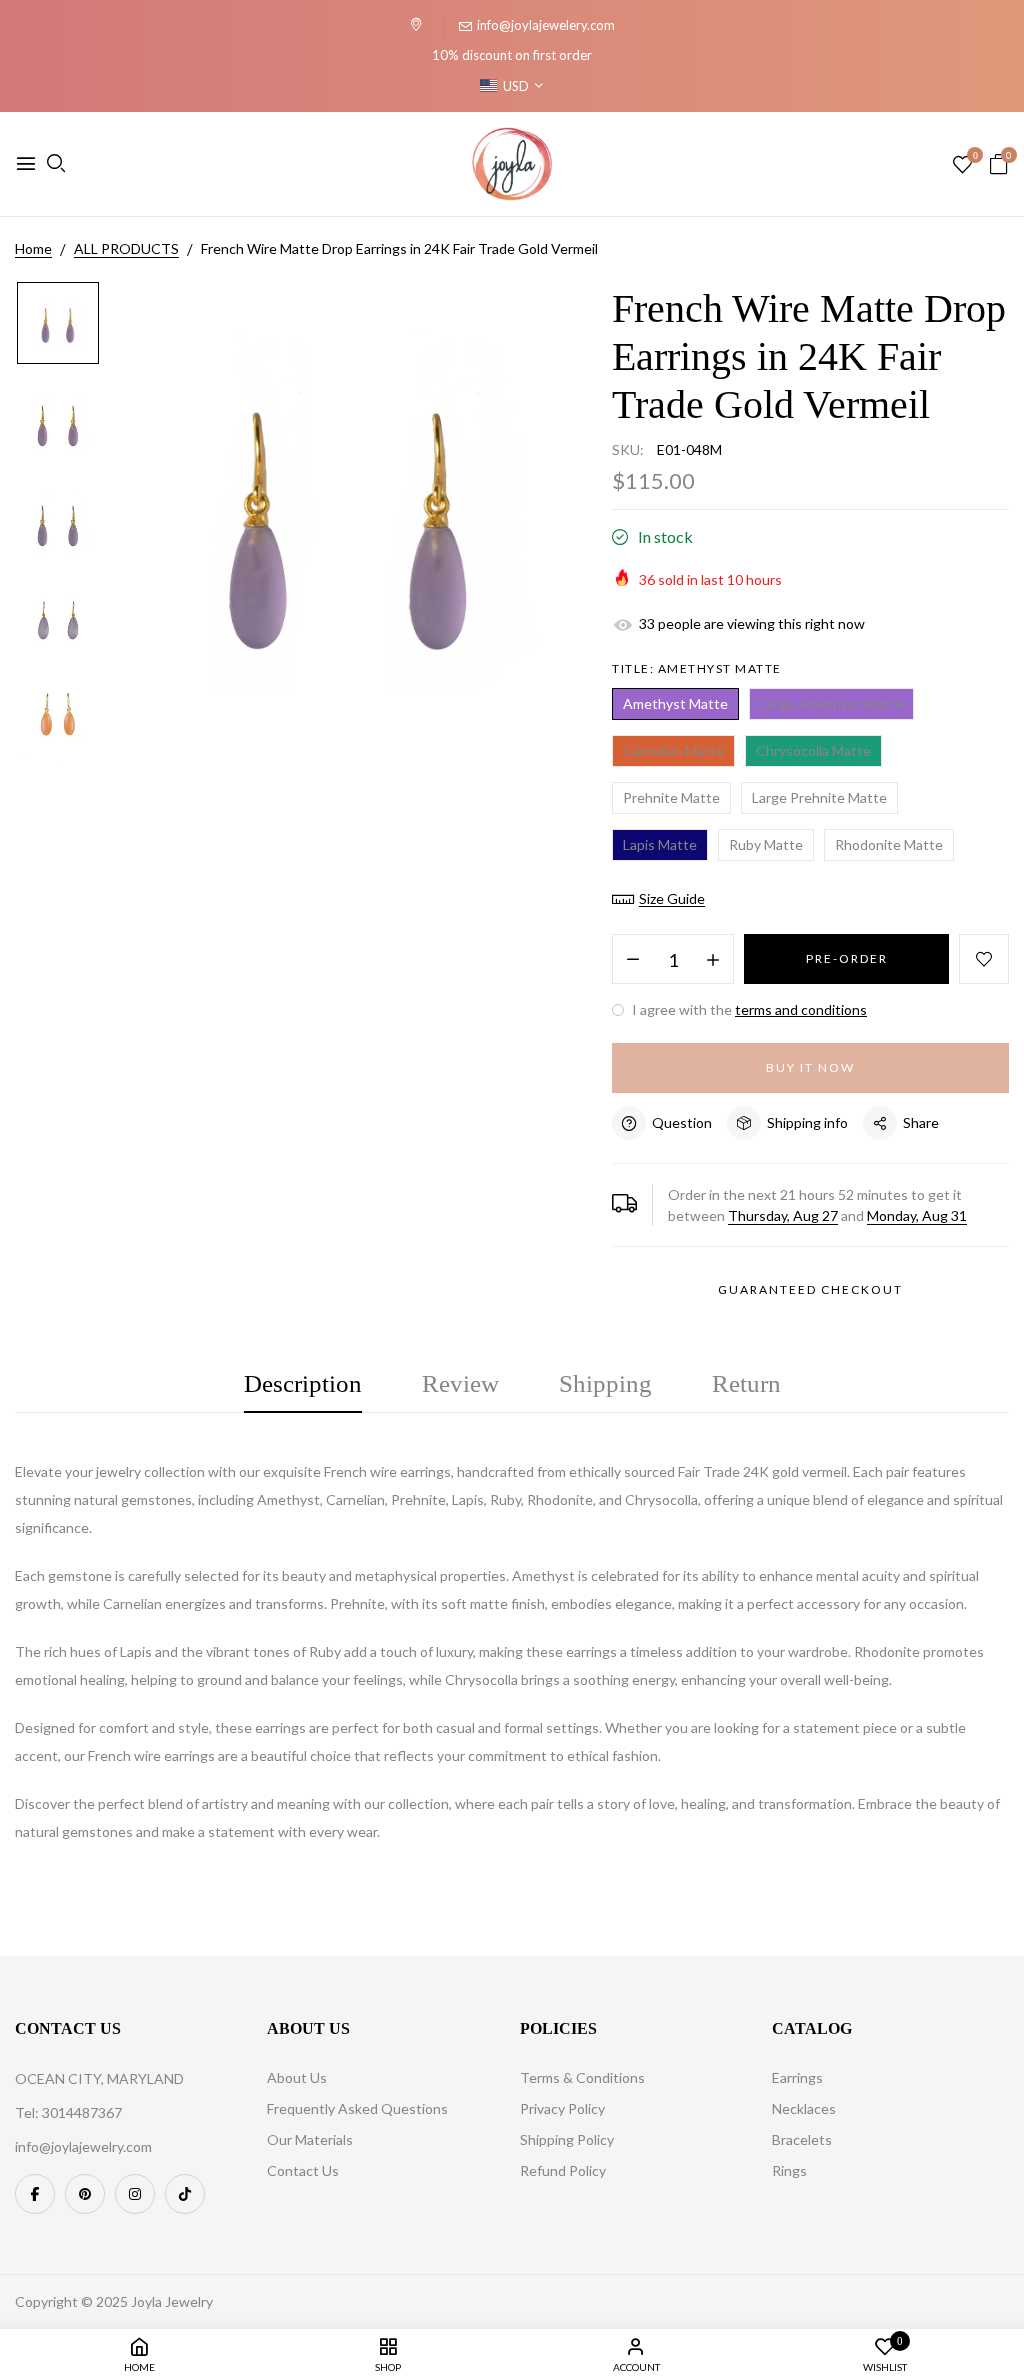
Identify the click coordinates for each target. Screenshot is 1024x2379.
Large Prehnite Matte (819, 797)
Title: (697, 668)
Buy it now (810, 1067)
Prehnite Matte (671, 797)
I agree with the (748, 1009)
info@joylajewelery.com (546, 25)
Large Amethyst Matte (831, 703)
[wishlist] (962, 165)
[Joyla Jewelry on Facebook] (35, 2194)
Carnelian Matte (673, 750)
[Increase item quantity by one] (713, 960)
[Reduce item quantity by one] (633, 960)
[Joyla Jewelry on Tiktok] (185, 2194)
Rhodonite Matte (889, 844)
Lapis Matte (660, 844)
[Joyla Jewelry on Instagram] (135, 2194)
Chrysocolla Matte (813, 750)
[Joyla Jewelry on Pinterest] (85, 2194)
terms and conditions (801, 1009)
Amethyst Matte (675, 703)
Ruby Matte (766, 844)
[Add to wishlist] (984, 959)
